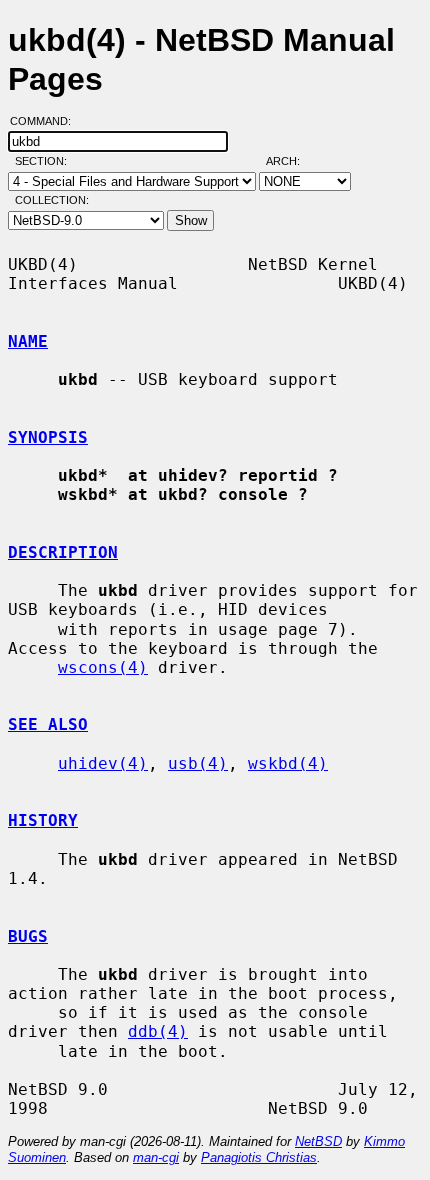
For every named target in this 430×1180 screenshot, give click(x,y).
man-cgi (156, 1157)
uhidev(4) (103, 763)
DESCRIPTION (63, 552)
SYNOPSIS (48, 437)
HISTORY (43, 820)
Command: (46, 121)
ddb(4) (158, 1031)
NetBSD (318, 1141)
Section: (45, 161)
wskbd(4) (288, 763)
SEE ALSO (48, 724)
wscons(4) (103, 667)
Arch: (292, 161)
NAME (28, 341)
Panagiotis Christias (259, 1157)
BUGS (28, 936)
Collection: (52, 200)
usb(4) (198, 763)
